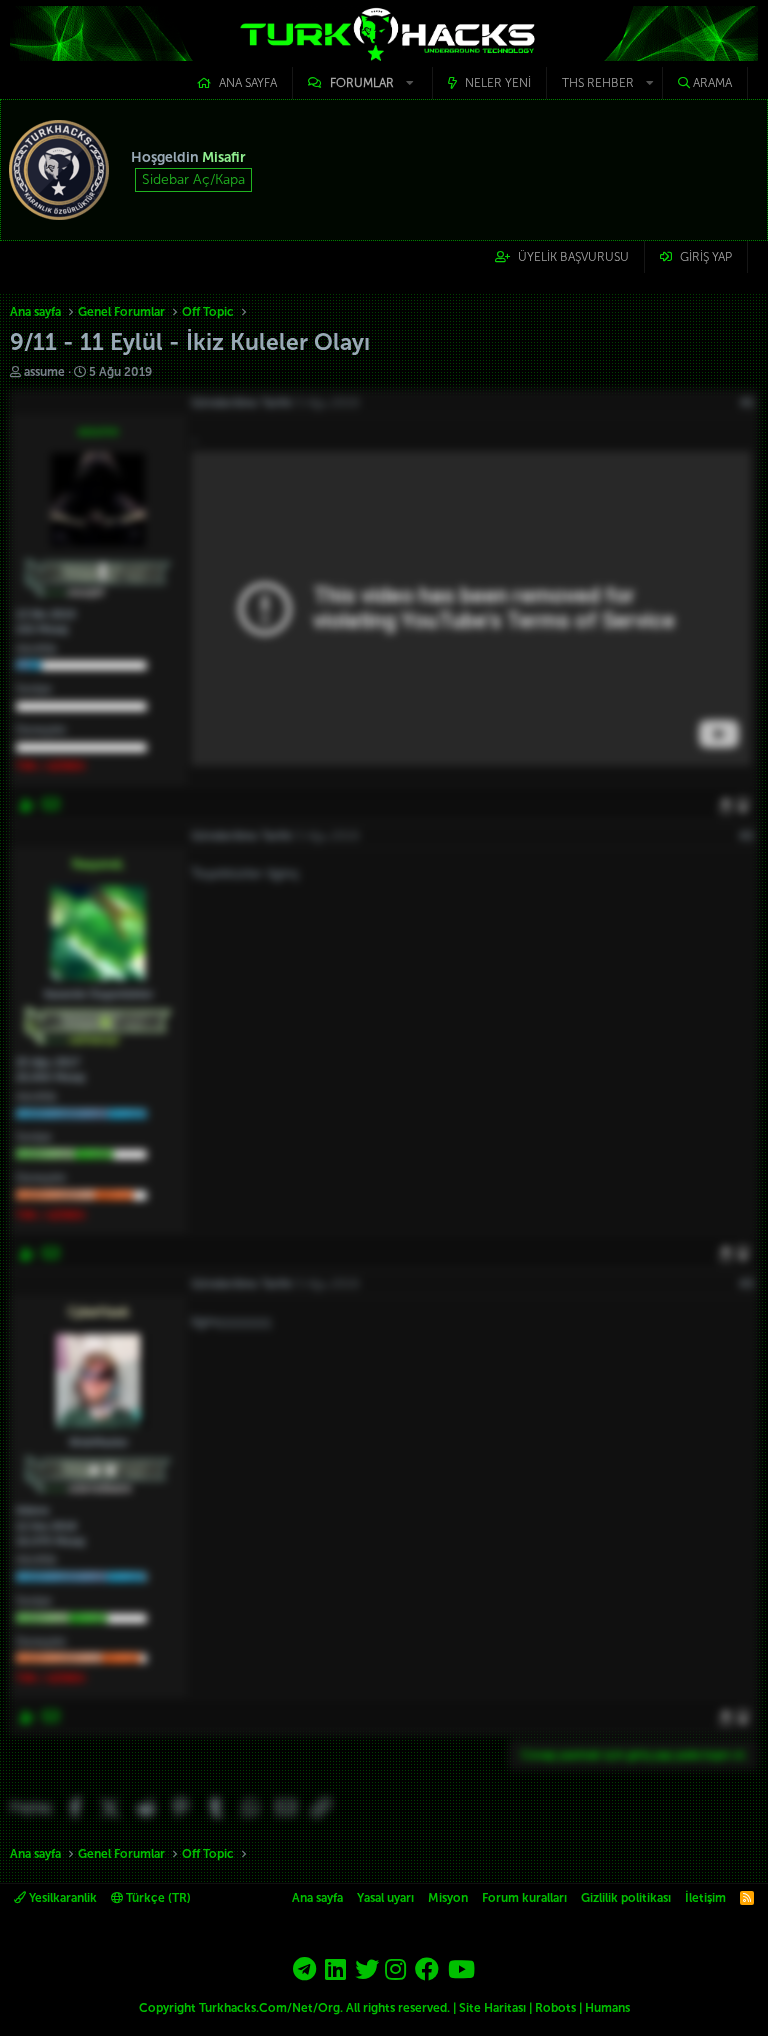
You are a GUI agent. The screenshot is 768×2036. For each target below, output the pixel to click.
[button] (362, 83)
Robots (555, 2008)
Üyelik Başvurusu (573, 257)
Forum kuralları (524, 1898)
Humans (607, 2008)
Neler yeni (498, 83)
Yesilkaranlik (61, 1898)
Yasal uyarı (385, 1898)
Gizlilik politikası (626, 1898)
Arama (712, 83)
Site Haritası (492, 2008)
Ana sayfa (248, 83)
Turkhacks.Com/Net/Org (269, 2008)
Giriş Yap (706, 257)
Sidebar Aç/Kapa (193, 179)
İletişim (705, 1898)
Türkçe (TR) (157, 1898)
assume (44, 372)
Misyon (448, 1898)
